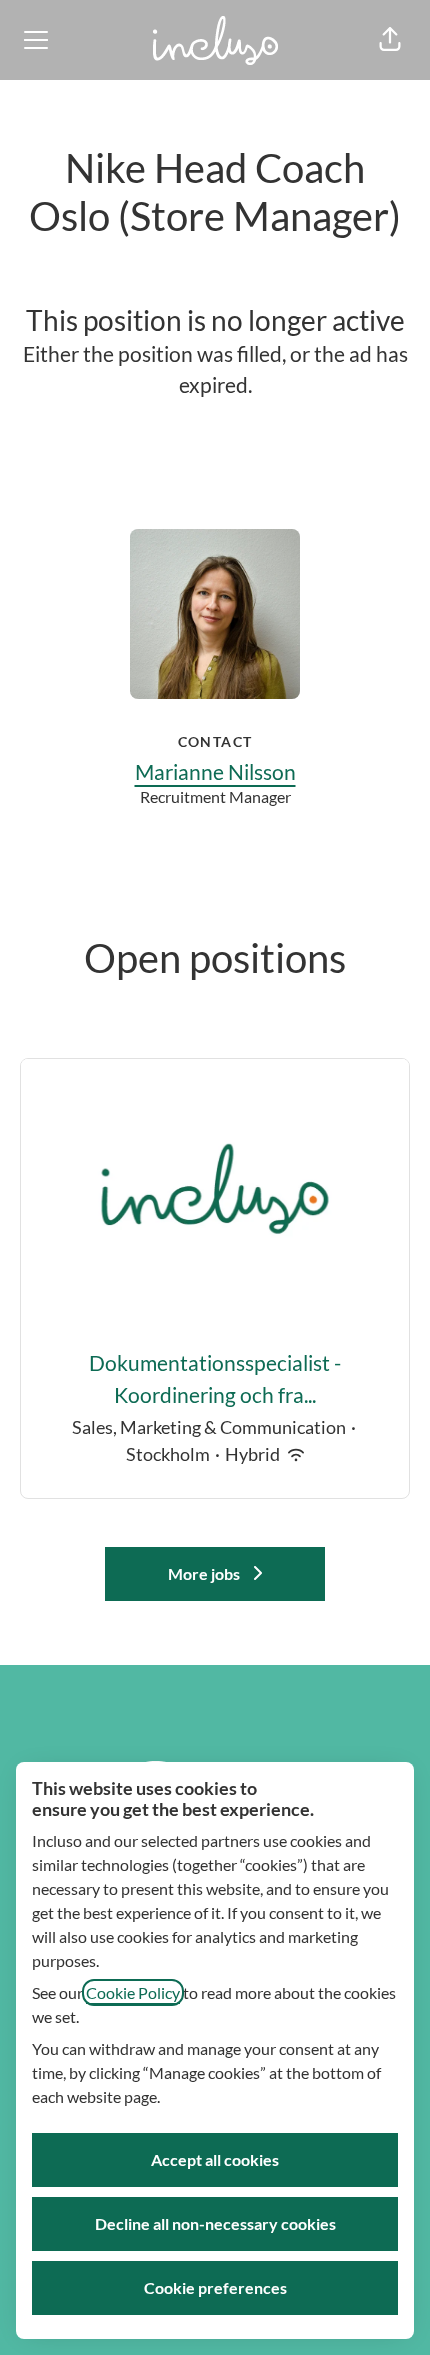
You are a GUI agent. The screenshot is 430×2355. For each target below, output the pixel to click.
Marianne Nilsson (215, 771)
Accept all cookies (215, 2159)
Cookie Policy (133, 1992)
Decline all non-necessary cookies (215, 2223)
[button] (390, 40)
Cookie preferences (215, 2287)
